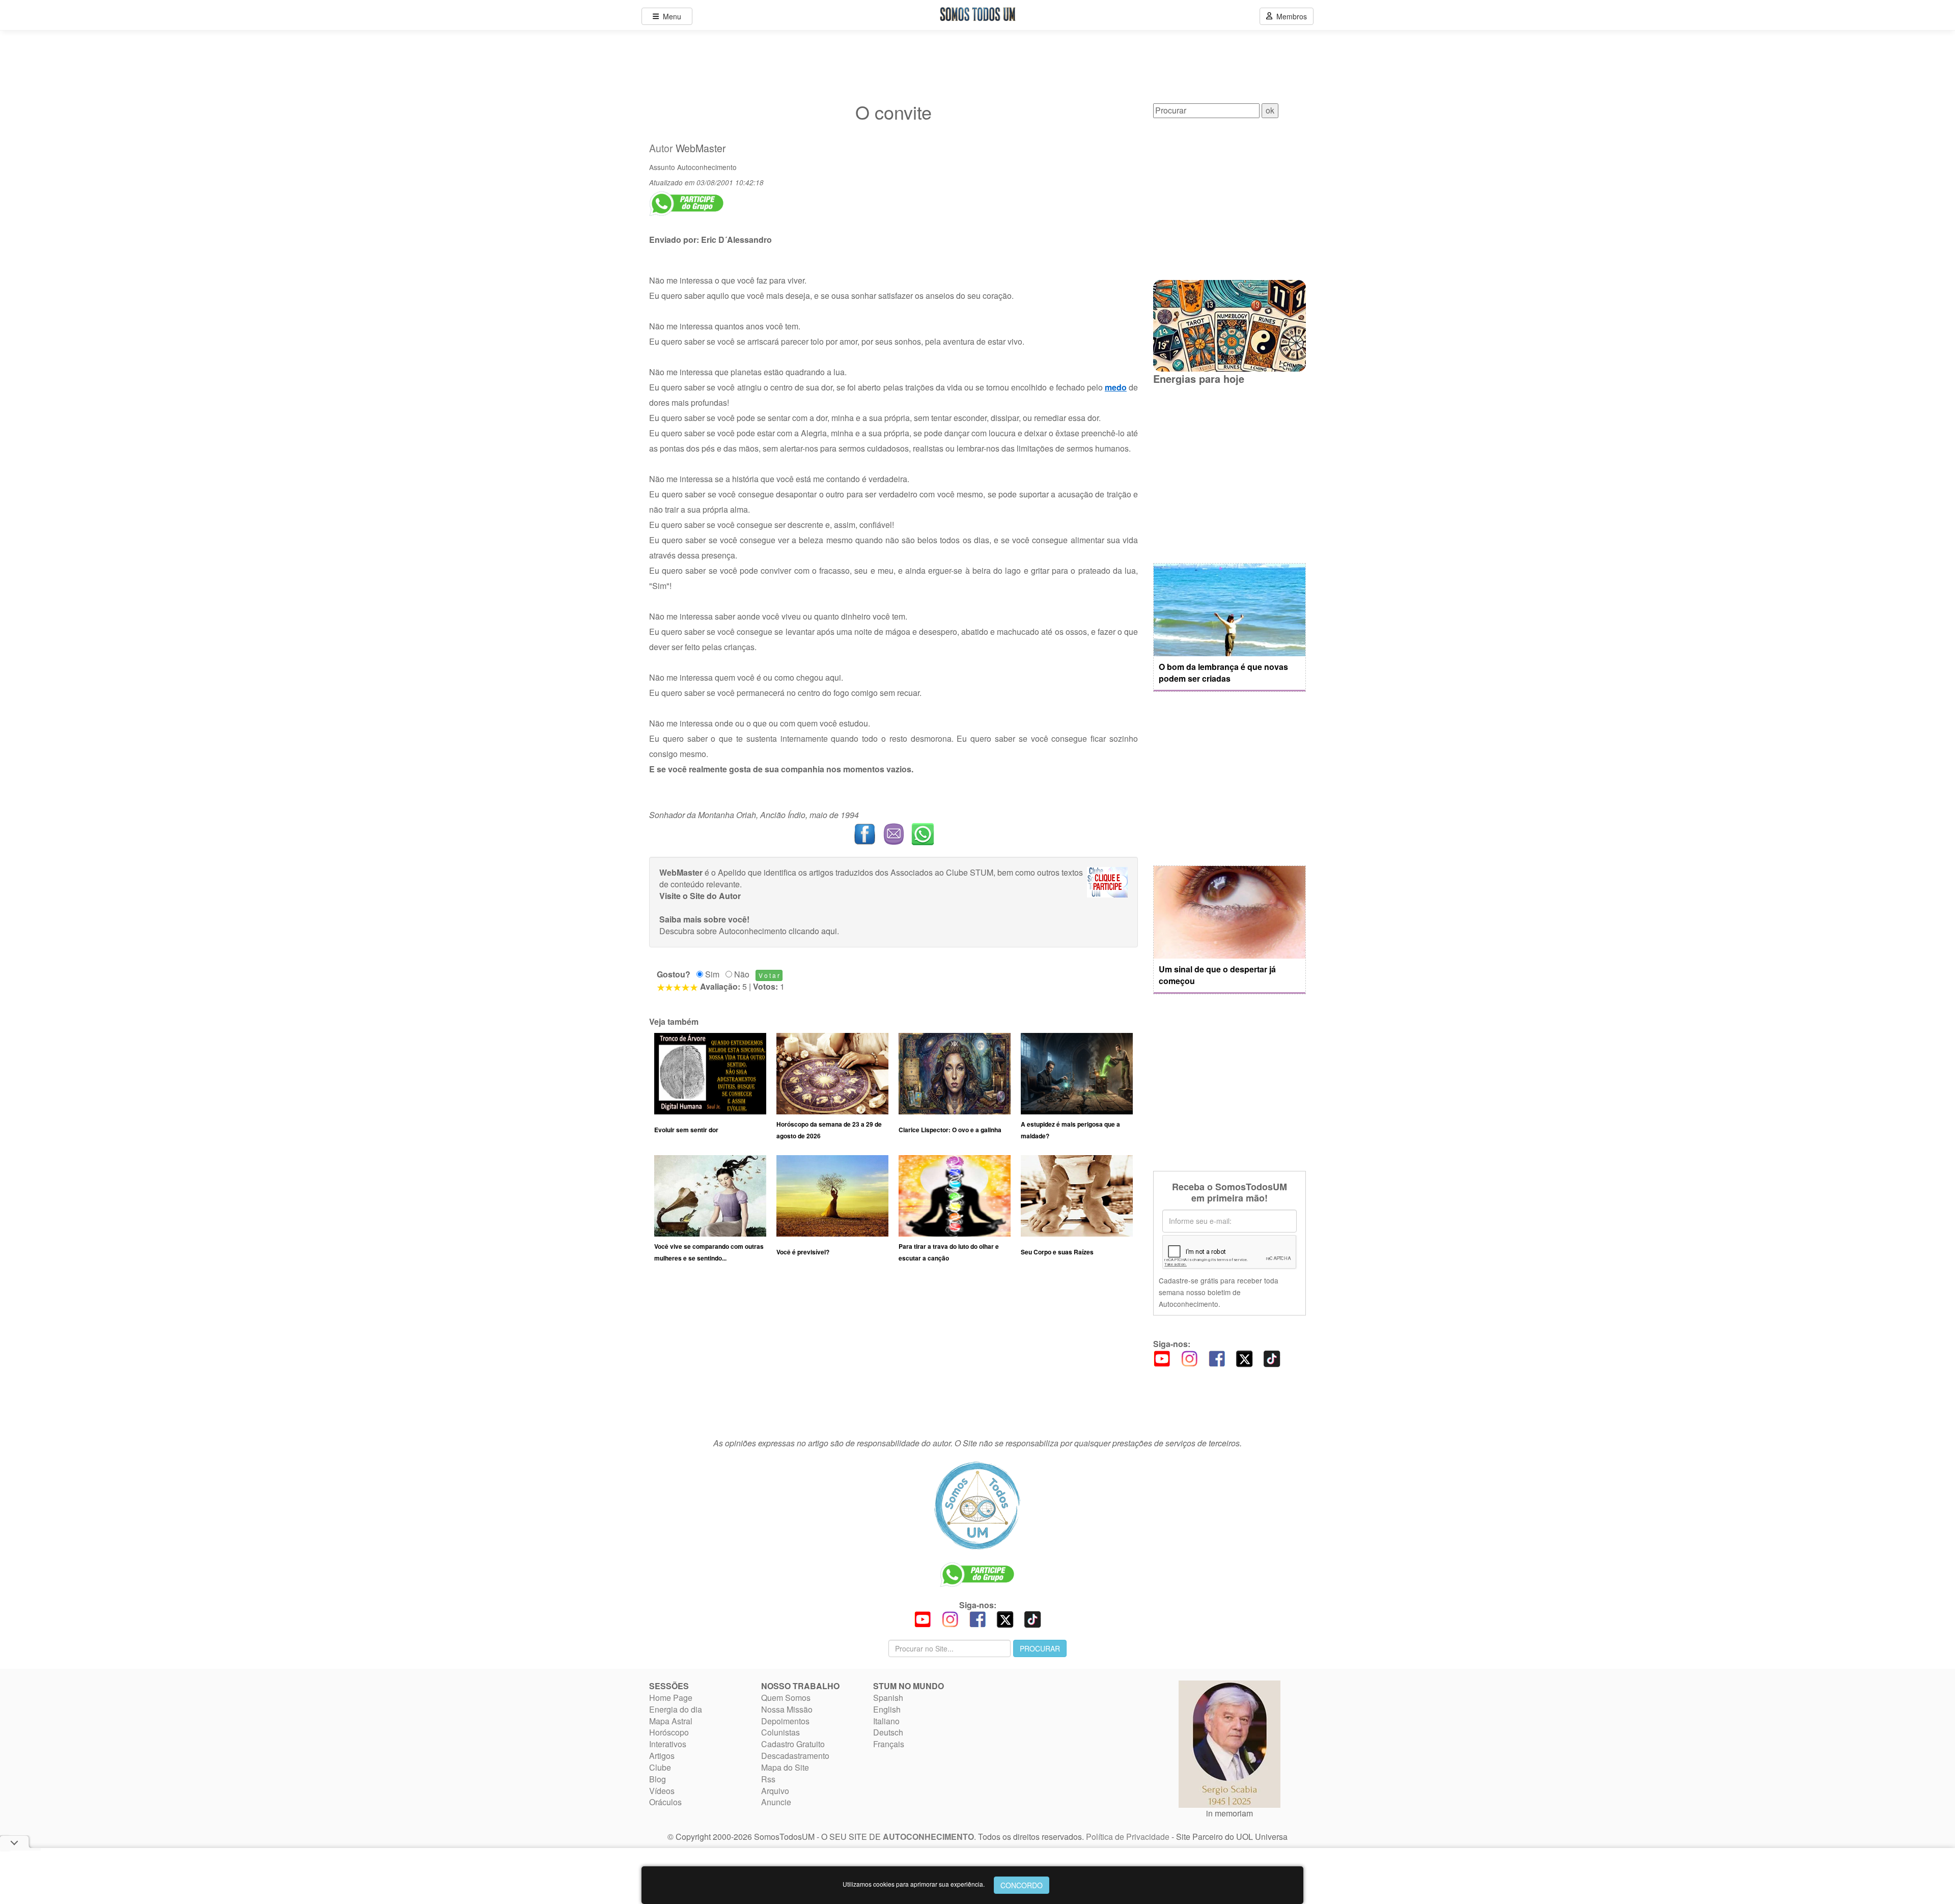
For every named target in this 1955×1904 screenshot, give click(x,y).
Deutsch (888, 1732)
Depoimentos (785, 1721)
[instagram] (1189, 1357)
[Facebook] (1217, 1357)
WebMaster (701, 148)
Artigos (662, 1756)
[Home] (978, 1505)
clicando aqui (813, 931)
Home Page (671, 1698)
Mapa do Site (785, 1767)
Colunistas (780, 1732)
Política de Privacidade (1128, 1837)
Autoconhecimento (707, 167)
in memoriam (1230, 1813)
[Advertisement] (893, 1355)
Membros (1290, 16)
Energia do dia (676, 1709)
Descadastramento (795, 1756)
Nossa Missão (787, 1709)
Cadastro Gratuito (793, 1744)
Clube (660, 1767)
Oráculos (665, 1802)
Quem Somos (786, 1698)
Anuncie (776, 1802)
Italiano (886, 1721)
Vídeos (662, 1791)
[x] (1244, 1357)
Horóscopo (669, 1732)
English (887, 1709)
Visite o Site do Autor (700, 896)
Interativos (668, 1744)
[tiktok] (1272, 1357)
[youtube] (1162, 1357)
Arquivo (775, 1791)
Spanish (888, 1698)
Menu (670, 16)
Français (889, 1744)
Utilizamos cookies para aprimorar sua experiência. (914, 1884)
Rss (768, 1779)
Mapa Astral (671, 1721)
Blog (658, 1779)
